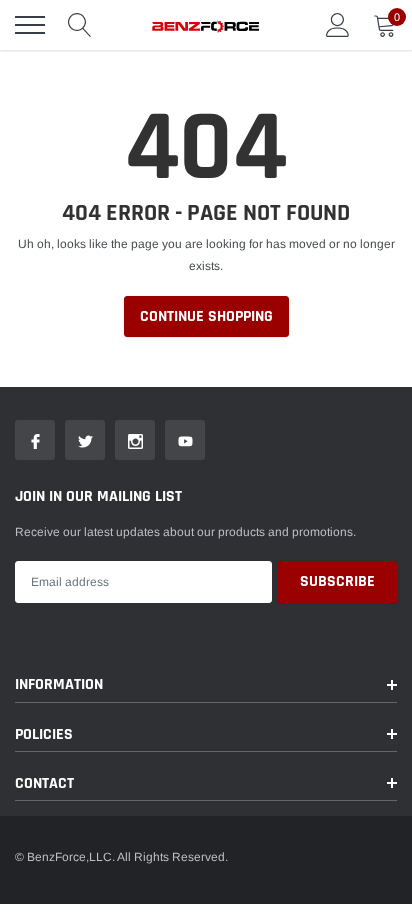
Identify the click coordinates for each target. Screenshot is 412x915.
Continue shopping (206, 316)
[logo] (206, 25)
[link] (35, 440)
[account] (338, 25)
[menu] (30, 25)
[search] (80, 25)
